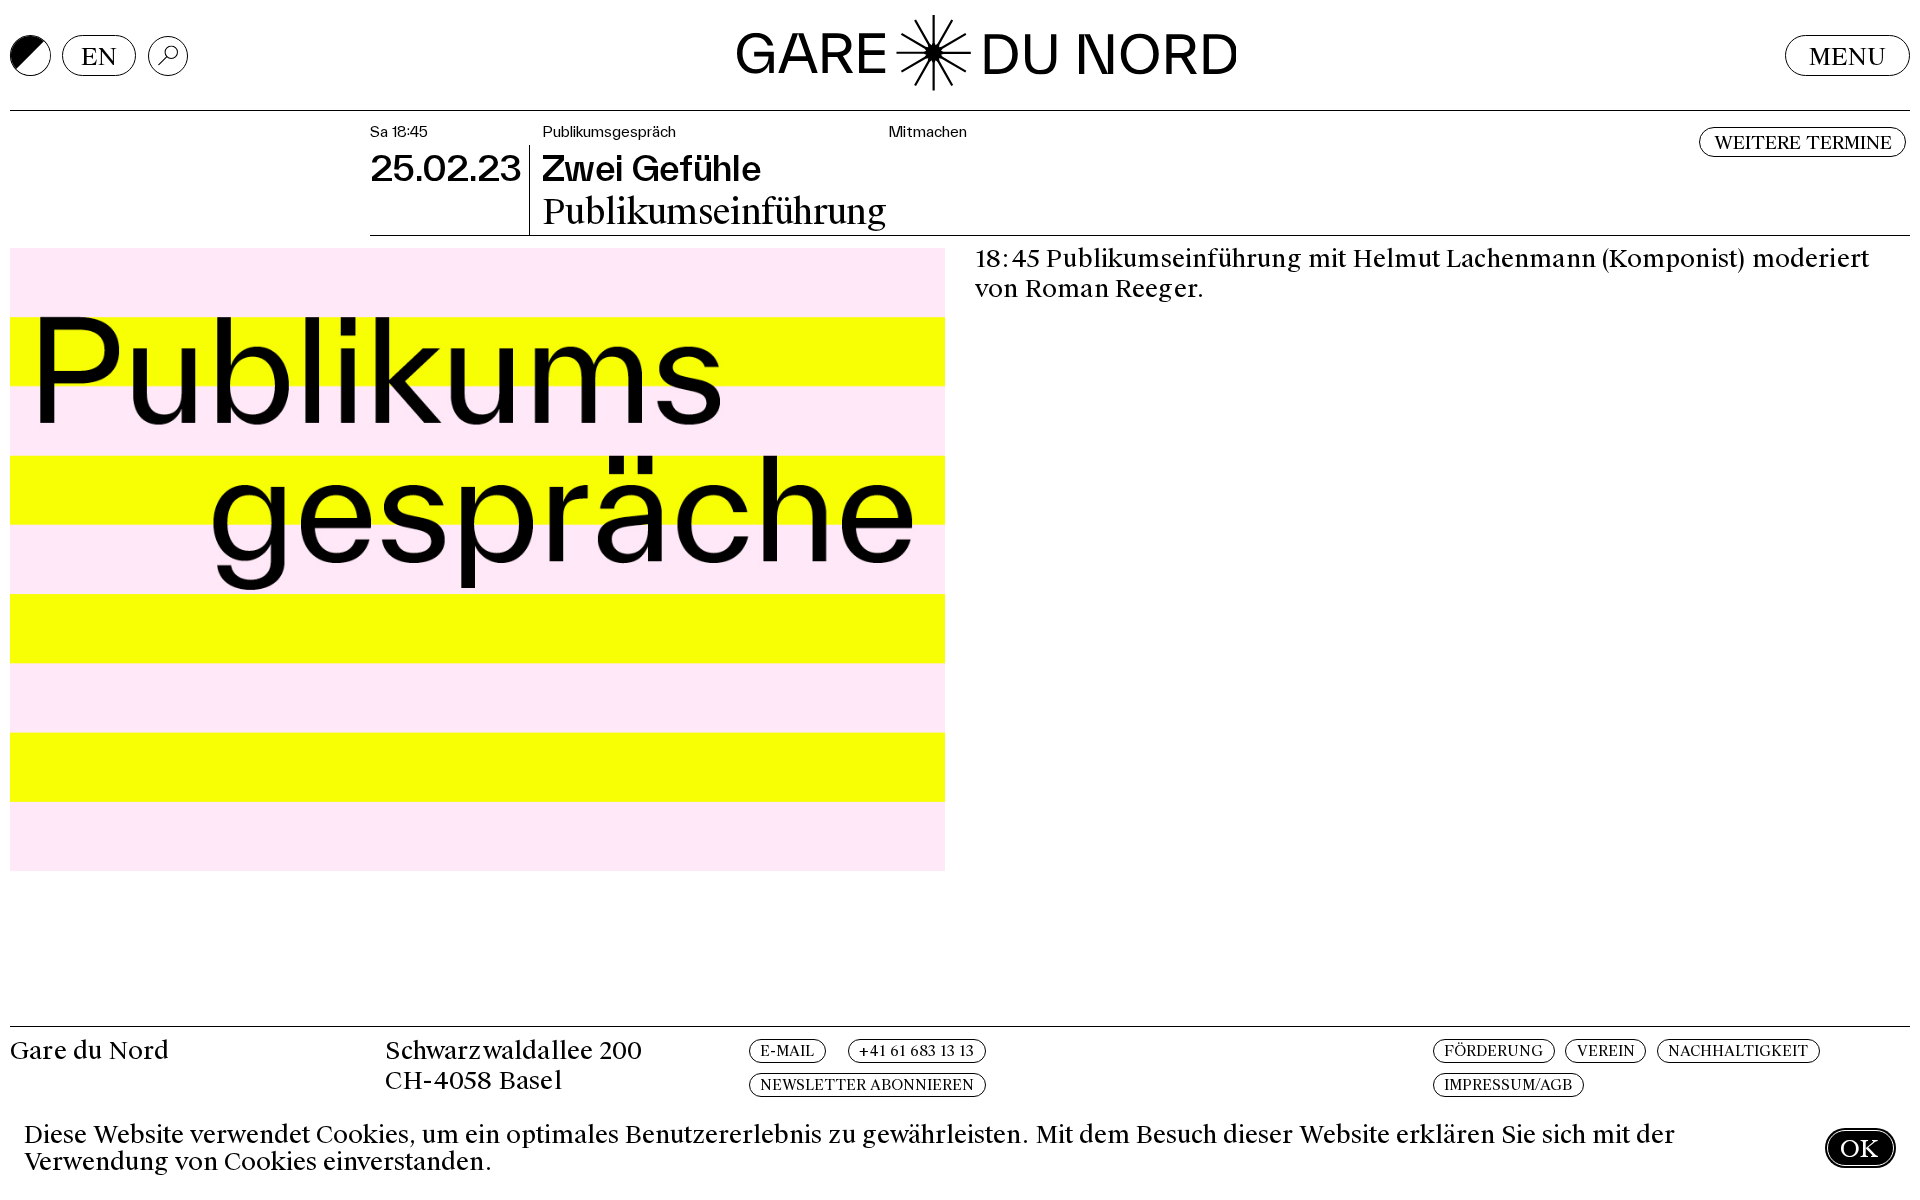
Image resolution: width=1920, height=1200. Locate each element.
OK (1859, 1148)
